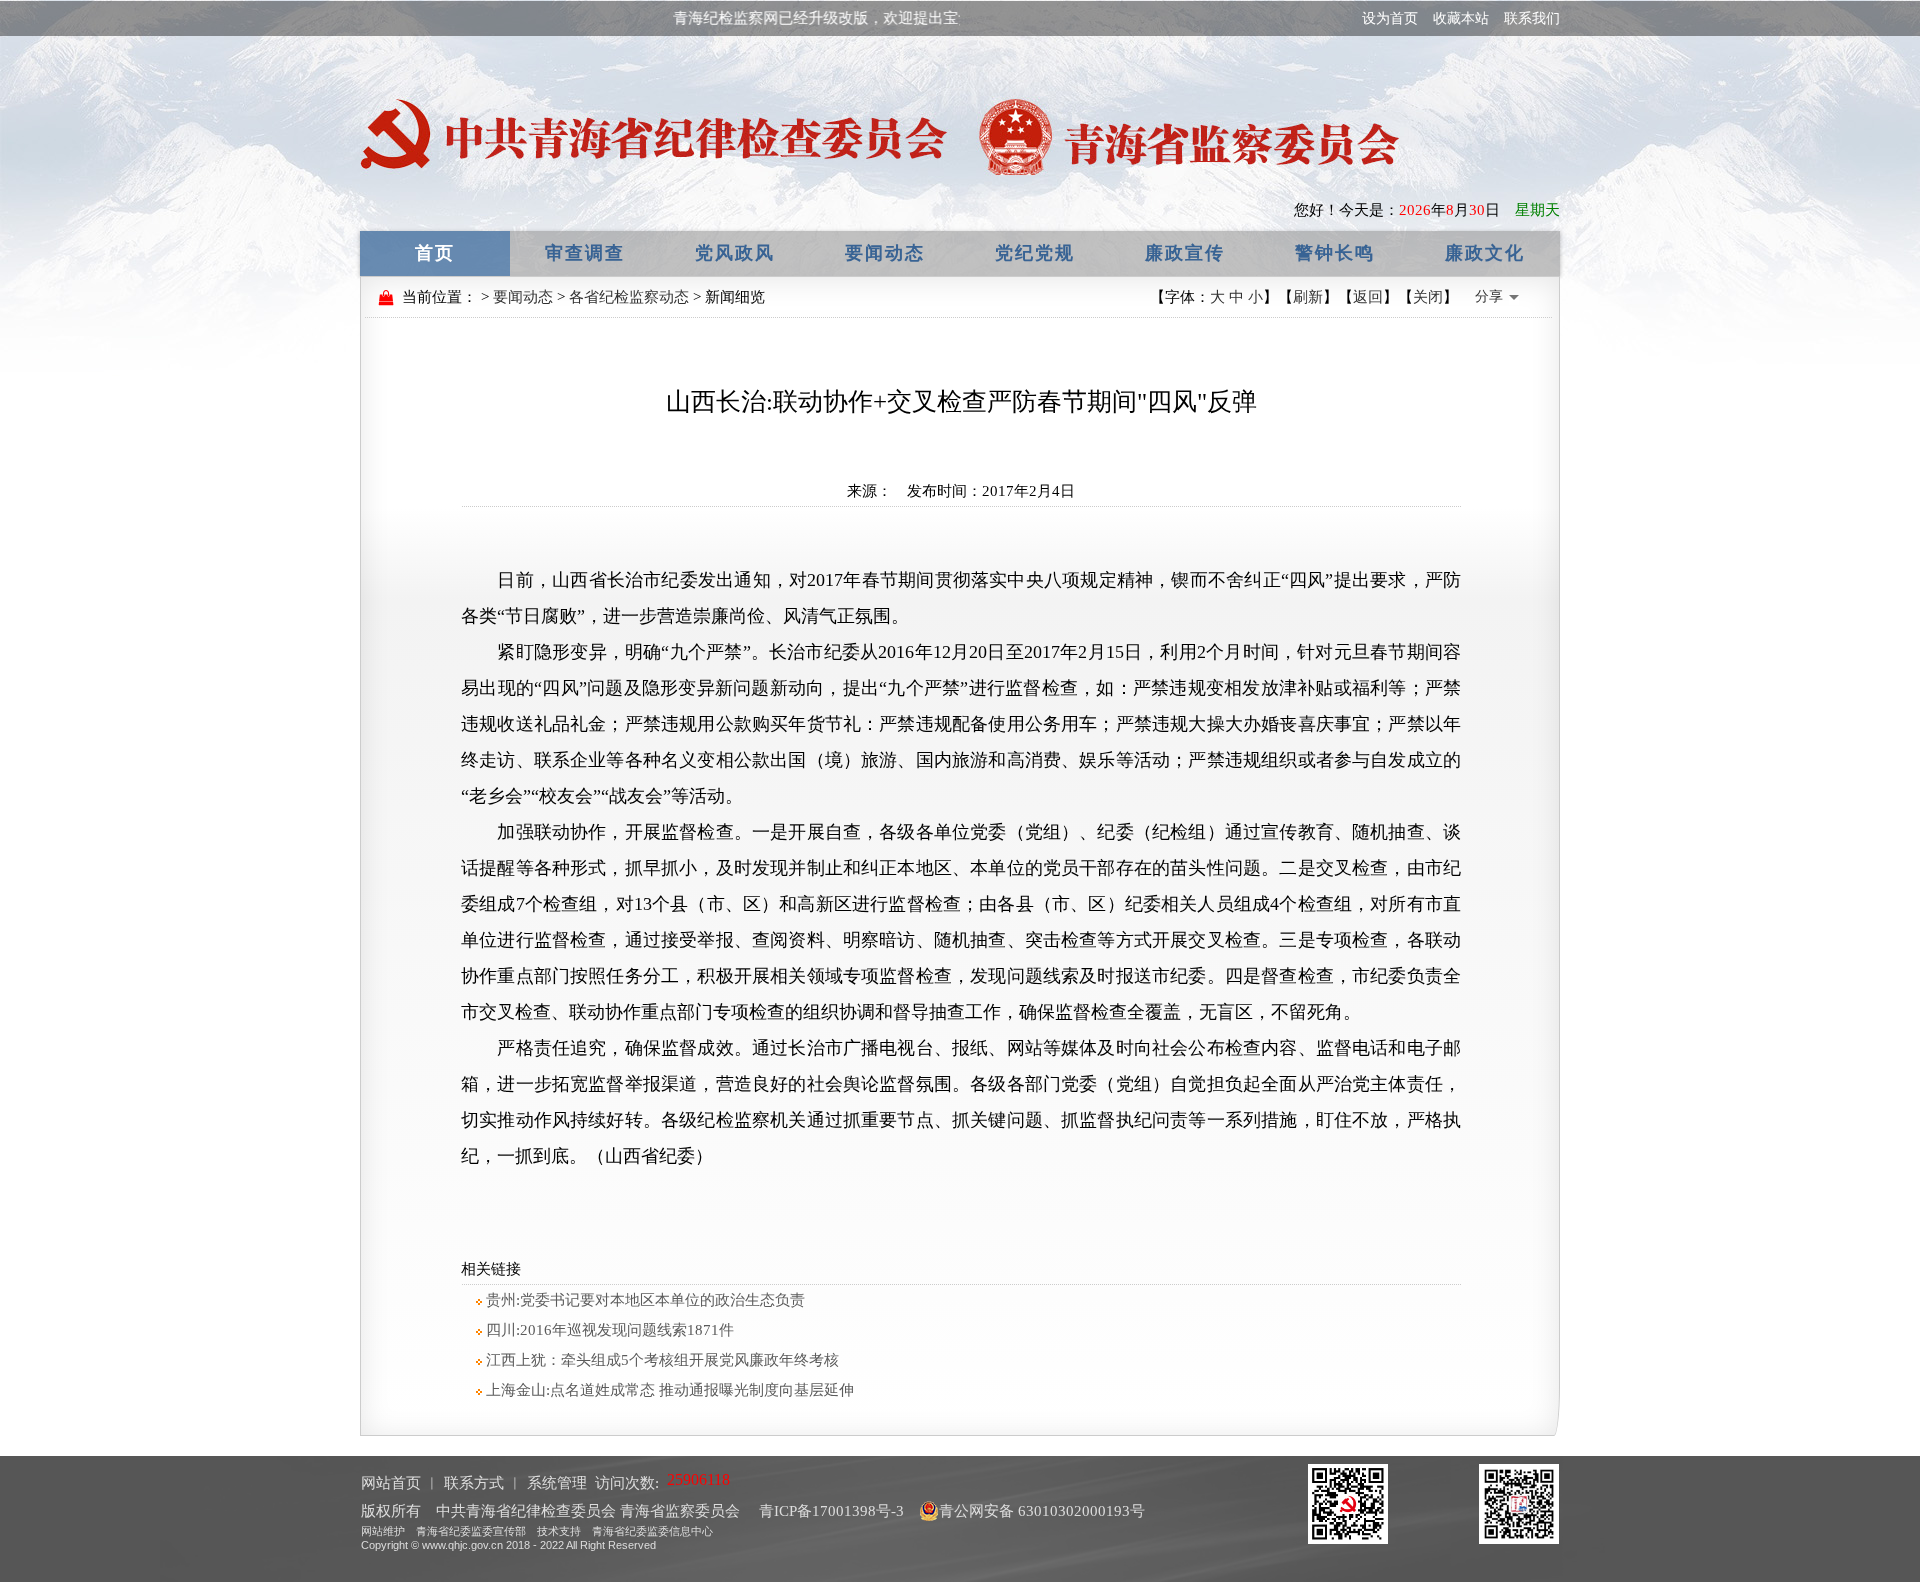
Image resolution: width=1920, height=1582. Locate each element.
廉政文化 (1485, 253)
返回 (1368, 297)
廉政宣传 (1185, 253)
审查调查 (585, 253)
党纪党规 (1035, 253)
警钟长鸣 (1335, 253)
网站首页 (391, 1483)
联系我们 (1532, 18)
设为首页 (1390, 18)
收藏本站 (1461, 18)
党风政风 (735, 253)
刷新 (1308, 297)
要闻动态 (885, 253)
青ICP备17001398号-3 (829, 1511)
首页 (435, 253)
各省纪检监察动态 (629, 297)
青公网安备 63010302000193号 (1042, 1511)
